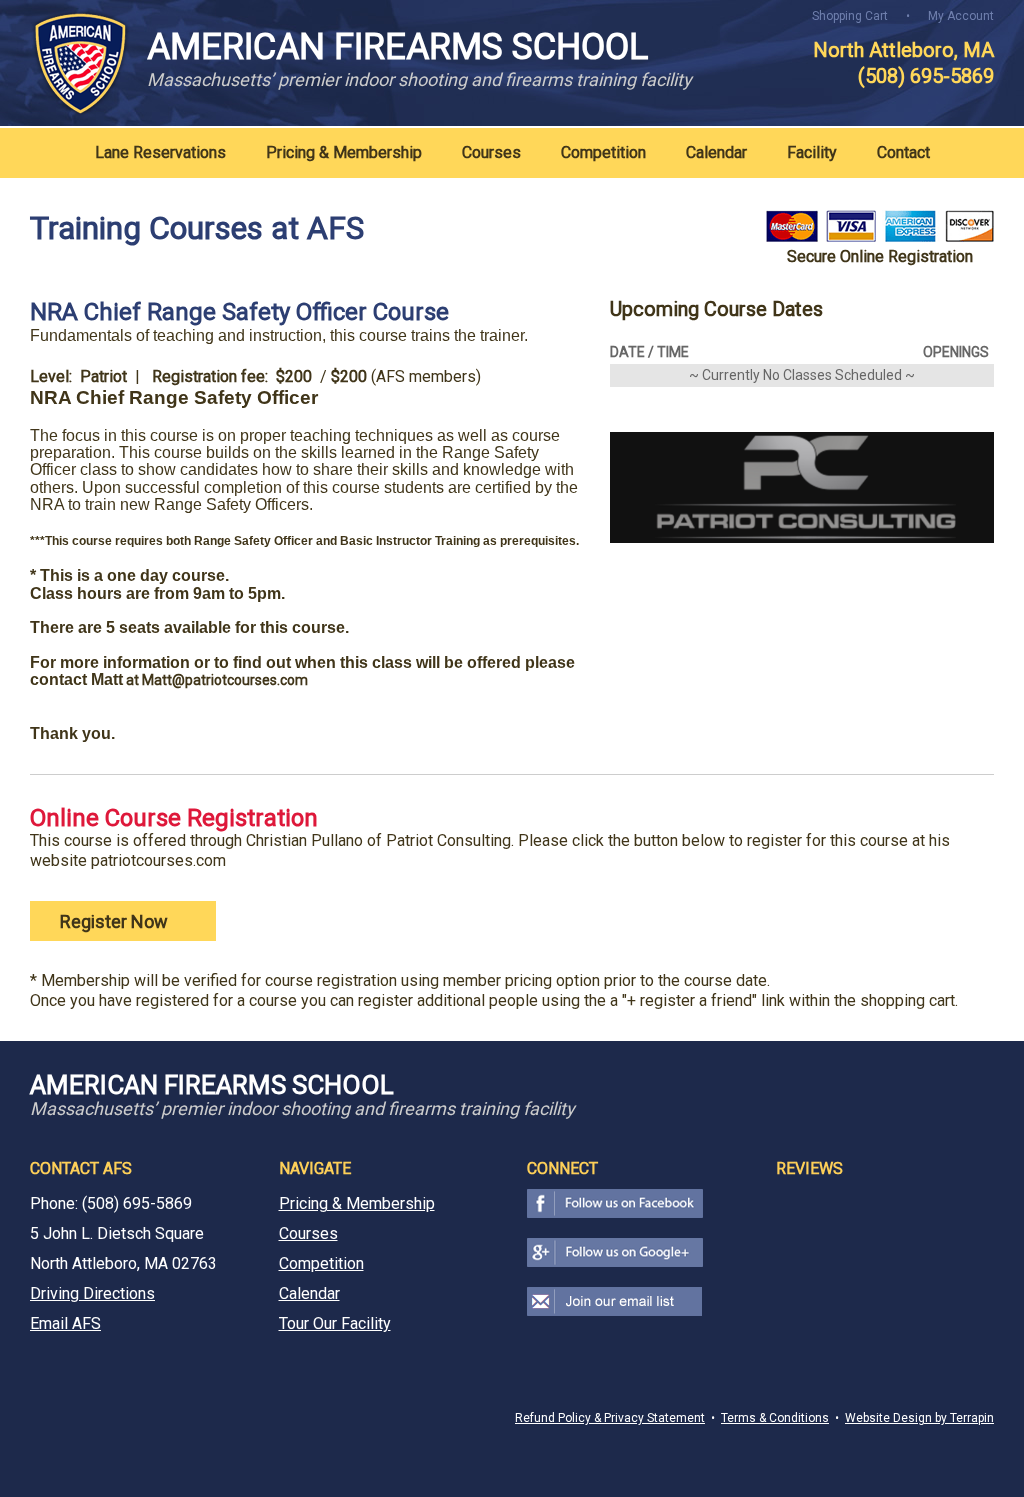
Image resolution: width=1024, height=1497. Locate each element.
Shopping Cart (850, 16)
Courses (491, 152)
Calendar (716, 152)
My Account (961, 16)
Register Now (116, 921)
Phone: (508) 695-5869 (111, 1203)
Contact (903, 152)
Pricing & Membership (344, 152)
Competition (603, 152)
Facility (812, 152)
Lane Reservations (160, 152)
